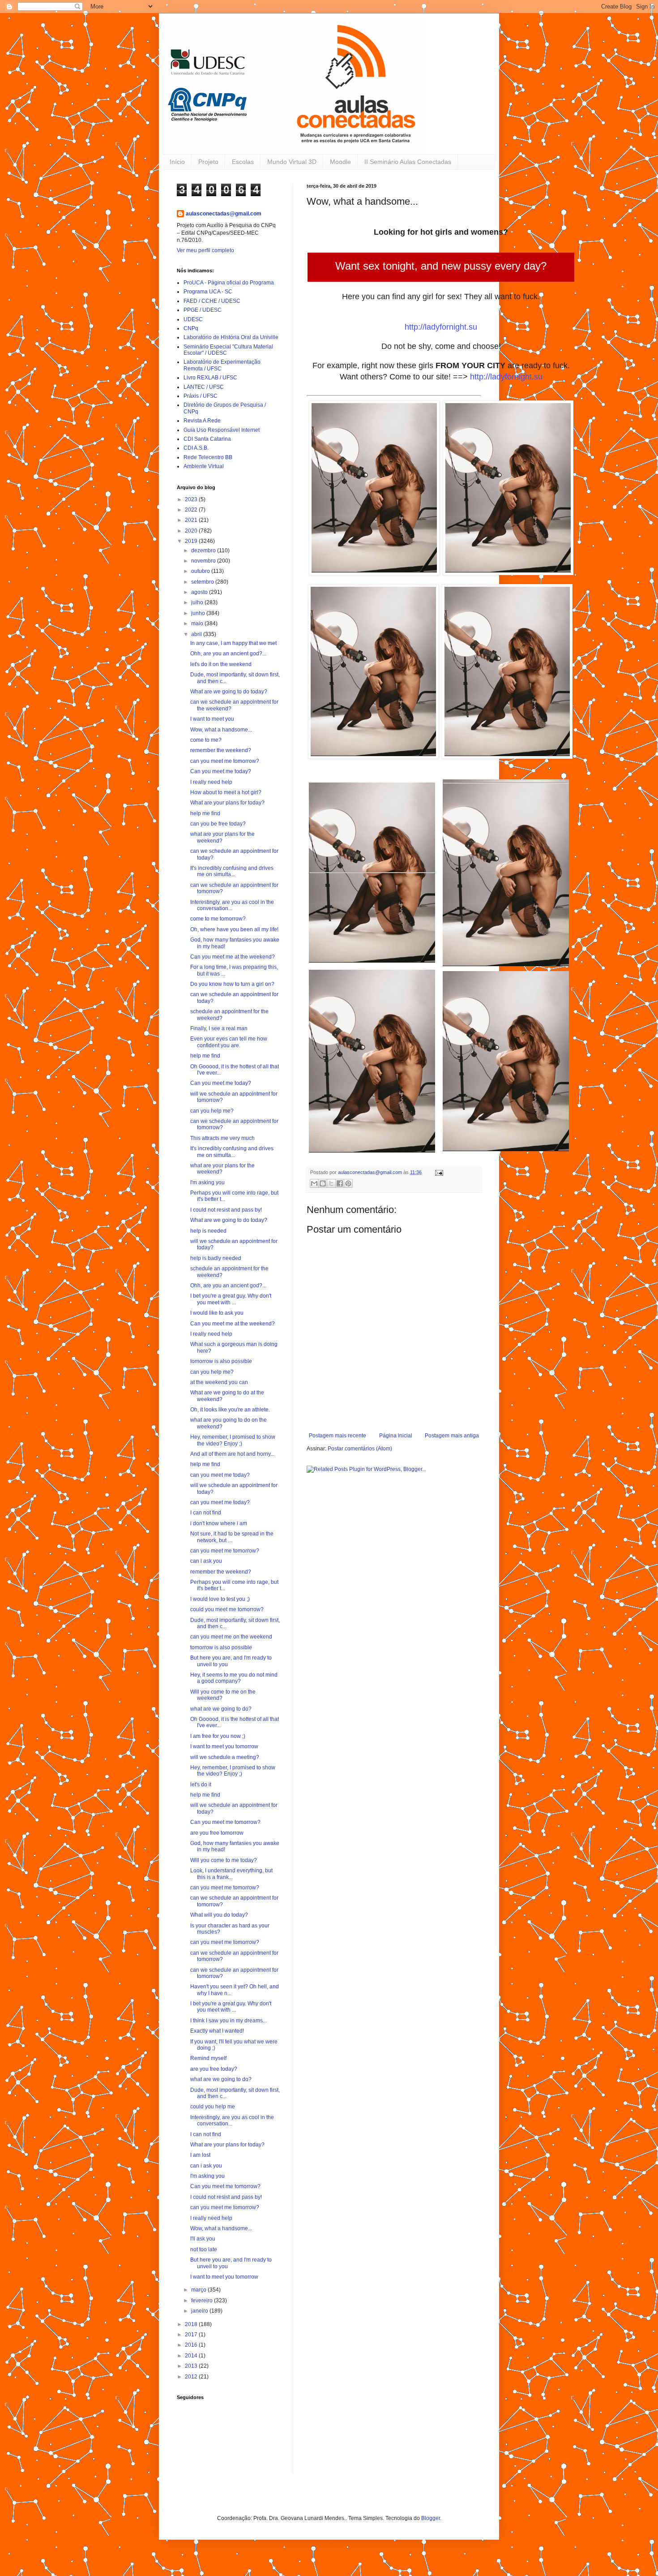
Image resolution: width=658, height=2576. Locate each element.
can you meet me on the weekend (231, 1637)
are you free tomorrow (217, 1833)
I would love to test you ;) (220, 1599)
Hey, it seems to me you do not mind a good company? (234, 1678)
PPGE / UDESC (203, 310)
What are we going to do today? (229, 692)
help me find (205, 813)
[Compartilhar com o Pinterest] (348, 1183)
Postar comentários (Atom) (360, 1449)
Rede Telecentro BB (208, 457)
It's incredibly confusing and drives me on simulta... (232, 871)
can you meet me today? (220, 1475)
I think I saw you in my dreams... (229, 2021)
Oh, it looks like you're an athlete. (230, 1410)
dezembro (204, 550)
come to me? (206, 740)
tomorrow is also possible (221, 1361)
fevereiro (203, 2301)
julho (198, 602)
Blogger (431, 2518)
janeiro (200, 2311)
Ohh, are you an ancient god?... (228, 654)
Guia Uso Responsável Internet (222, 430)
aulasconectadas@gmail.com (224, 214)
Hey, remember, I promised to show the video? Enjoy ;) (233, 1440)
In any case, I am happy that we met (233, 643)
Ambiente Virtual (204, 466)
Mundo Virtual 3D (292, 162)
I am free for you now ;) (218, 1736)
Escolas (243, 162)
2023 (192, 499)
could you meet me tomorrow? (227, 1609)
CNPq (191, 328)
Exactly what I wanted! (217, 2031)
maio (198, 624)
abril (197, 634)
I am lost (200, 2155)
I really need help (211, 782)
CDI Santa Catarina (207, 439)
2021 (192, 520)
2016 (192, 2345)
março (199, 2290)
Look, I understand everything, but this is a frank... (231, 1874)
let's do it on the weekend (221, 664)
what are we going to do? (221, 1709)
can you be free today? (218, 824)
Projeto (208, 162)
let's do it (201, 1785)
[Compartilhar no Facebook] (340, 1183)
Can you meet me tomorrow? (225, 1822)
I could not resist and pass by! (226, 1210)
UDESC (193, 319)
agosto (200, 592)
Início (177, 162)
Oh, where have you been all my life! (234, 929)
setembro (203, 582)
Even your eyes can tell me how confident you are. (229, 1042)
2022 (192, 510)
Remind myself (208, 2058)
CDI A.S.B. (196, 448)
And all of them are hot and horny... (232, 1454)
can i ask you (206, 1561)
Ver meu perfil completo (205, 250)
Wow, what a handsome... (221, 730)
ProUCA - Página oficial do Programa (229, 283)
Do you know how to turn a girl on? (232, 984)
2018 (192, 2324)
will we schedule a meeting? (225, 1757)
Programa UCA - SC (208, 292)
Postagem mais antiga (452, 1436)
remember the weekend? (221, 750)
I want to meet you (212, 719)
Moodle (340, 162)
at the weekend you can (219, 1382)
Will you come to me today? (224, 1860)
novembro (204, 561)
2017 (192, 2335)
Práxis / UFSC (201, 396)
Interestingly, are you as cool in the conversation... (232, 905)
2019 (192, 541)
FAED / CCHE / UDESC (212, 301)
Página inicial (396, 1436)
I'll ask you (203, 2239)
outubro (201, 571)
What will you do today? (219, 1915)
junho (199, 613)
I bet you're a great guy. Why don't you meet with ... (231, 1299)
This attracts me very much (222, 1138)
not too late (204, 2249)
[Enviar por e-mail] (314, 1183)
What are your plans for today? (227, 803)
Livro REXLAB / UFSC (210, 378)
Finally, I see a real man (219, 1028)
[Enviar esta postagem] (438, 1172)
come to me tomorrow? (218, 919)
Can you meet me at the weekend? (233, 957)
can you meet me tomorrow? (225, 761)
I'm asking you (207, 1183)
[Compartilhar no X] (331, 1183)
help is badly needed (216, 1258)
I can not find (206, 1513)
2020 (192, 531)
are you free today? (214, 2069)
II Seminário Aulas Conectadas (408, 162)
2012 (192, 2377)
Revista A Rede (202, 421)
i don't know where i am (219, 1523)
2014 (192, 2356)
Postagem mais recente (338, 1436)
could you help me (213, 2107)
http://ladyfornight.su (441, 327)
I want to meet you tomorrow (224, 1746)
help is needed (208, 1231)
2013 (192, 2366)
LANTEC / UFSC (204, 387)
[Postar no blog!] (323, 1183)
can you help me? (212, 1111)
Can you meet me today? (221, 771)
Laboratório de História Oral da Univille (231, 337)
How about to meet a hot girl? (226, 792)
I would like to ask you (217, 1313)
